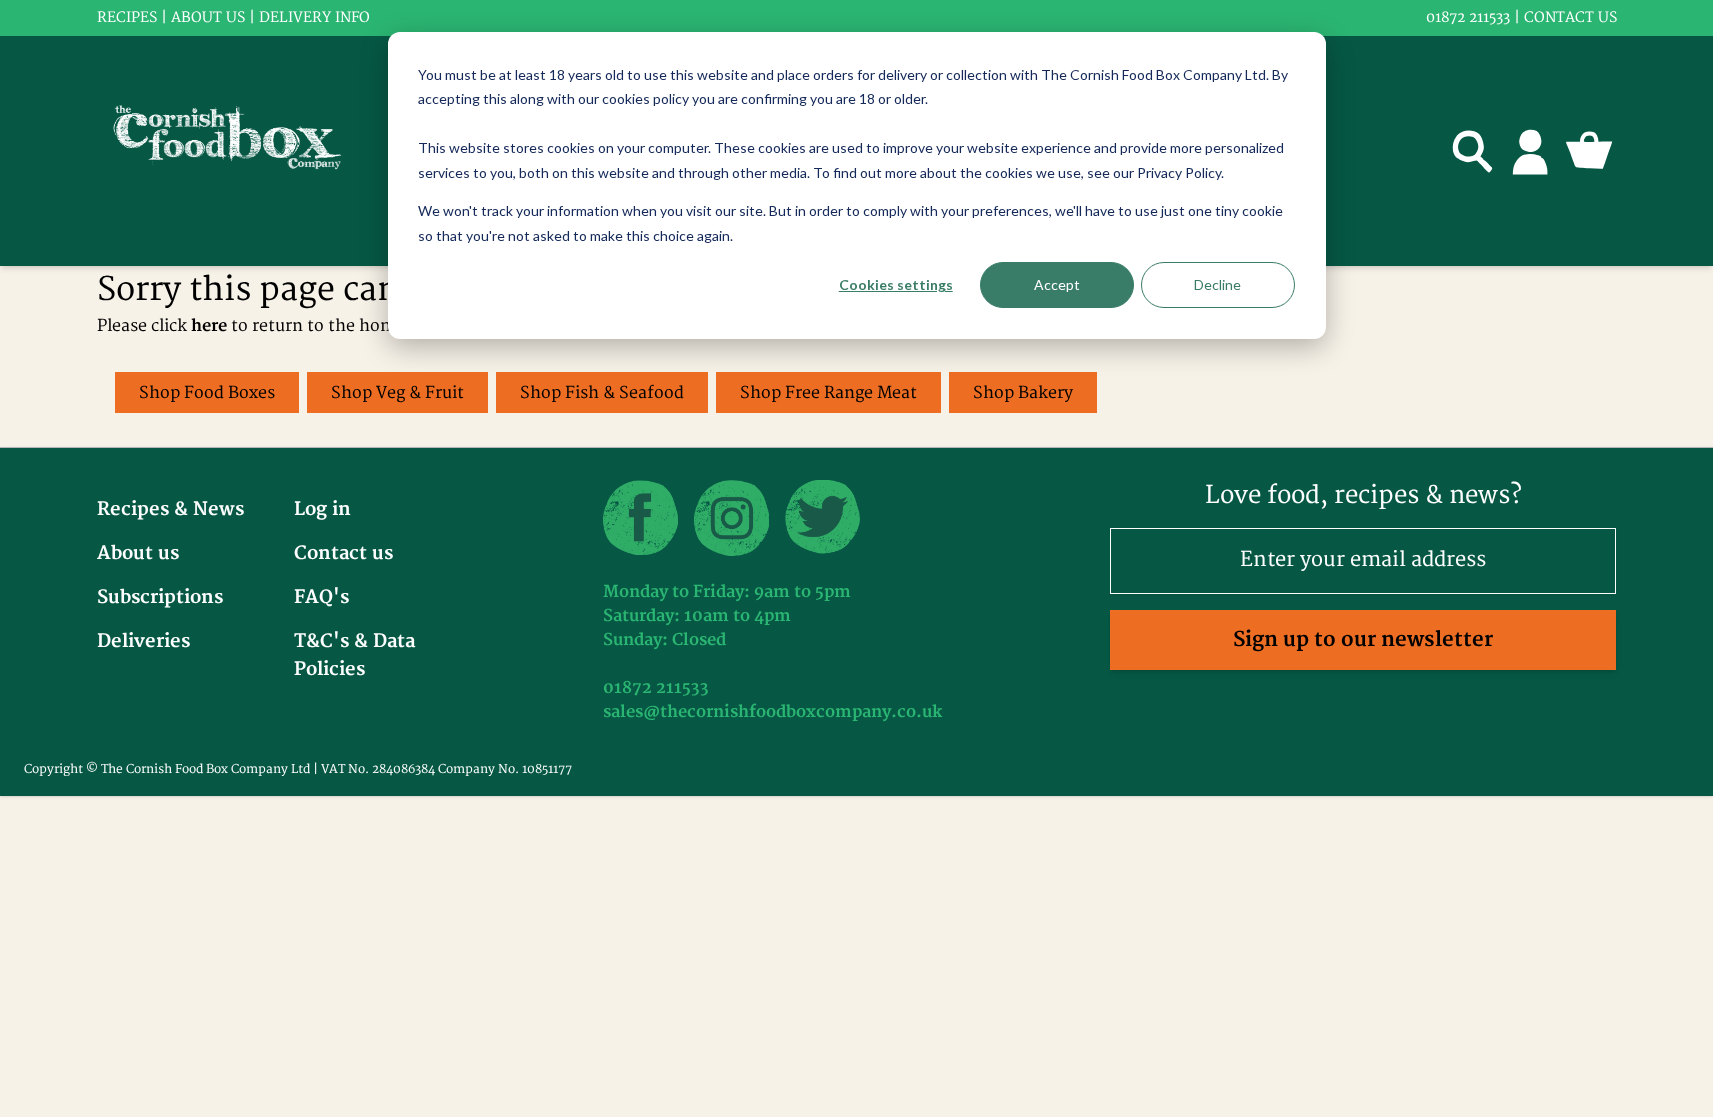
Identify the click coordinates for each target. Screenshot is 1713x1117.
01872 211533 (1468, 17)
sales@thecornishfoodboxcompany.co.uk (772, 712)
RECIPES (127, 17)
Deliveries (143, 641)
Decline (1217, 284)
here (209, 326)
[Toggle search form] (1473, 151)
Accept (1057, 284)
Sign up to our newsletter (1363, 639)
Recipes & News (170, 509)
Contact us (1570, 17)
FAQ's (321, 597)
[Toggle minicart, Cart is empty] (1589, 151)
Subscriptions (160, 597)
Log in (322, 509)
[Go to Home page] (240, 151)
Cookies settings (896, 284)
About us (208, 17)
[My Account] (1531, 151)
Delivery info (314, 17)
